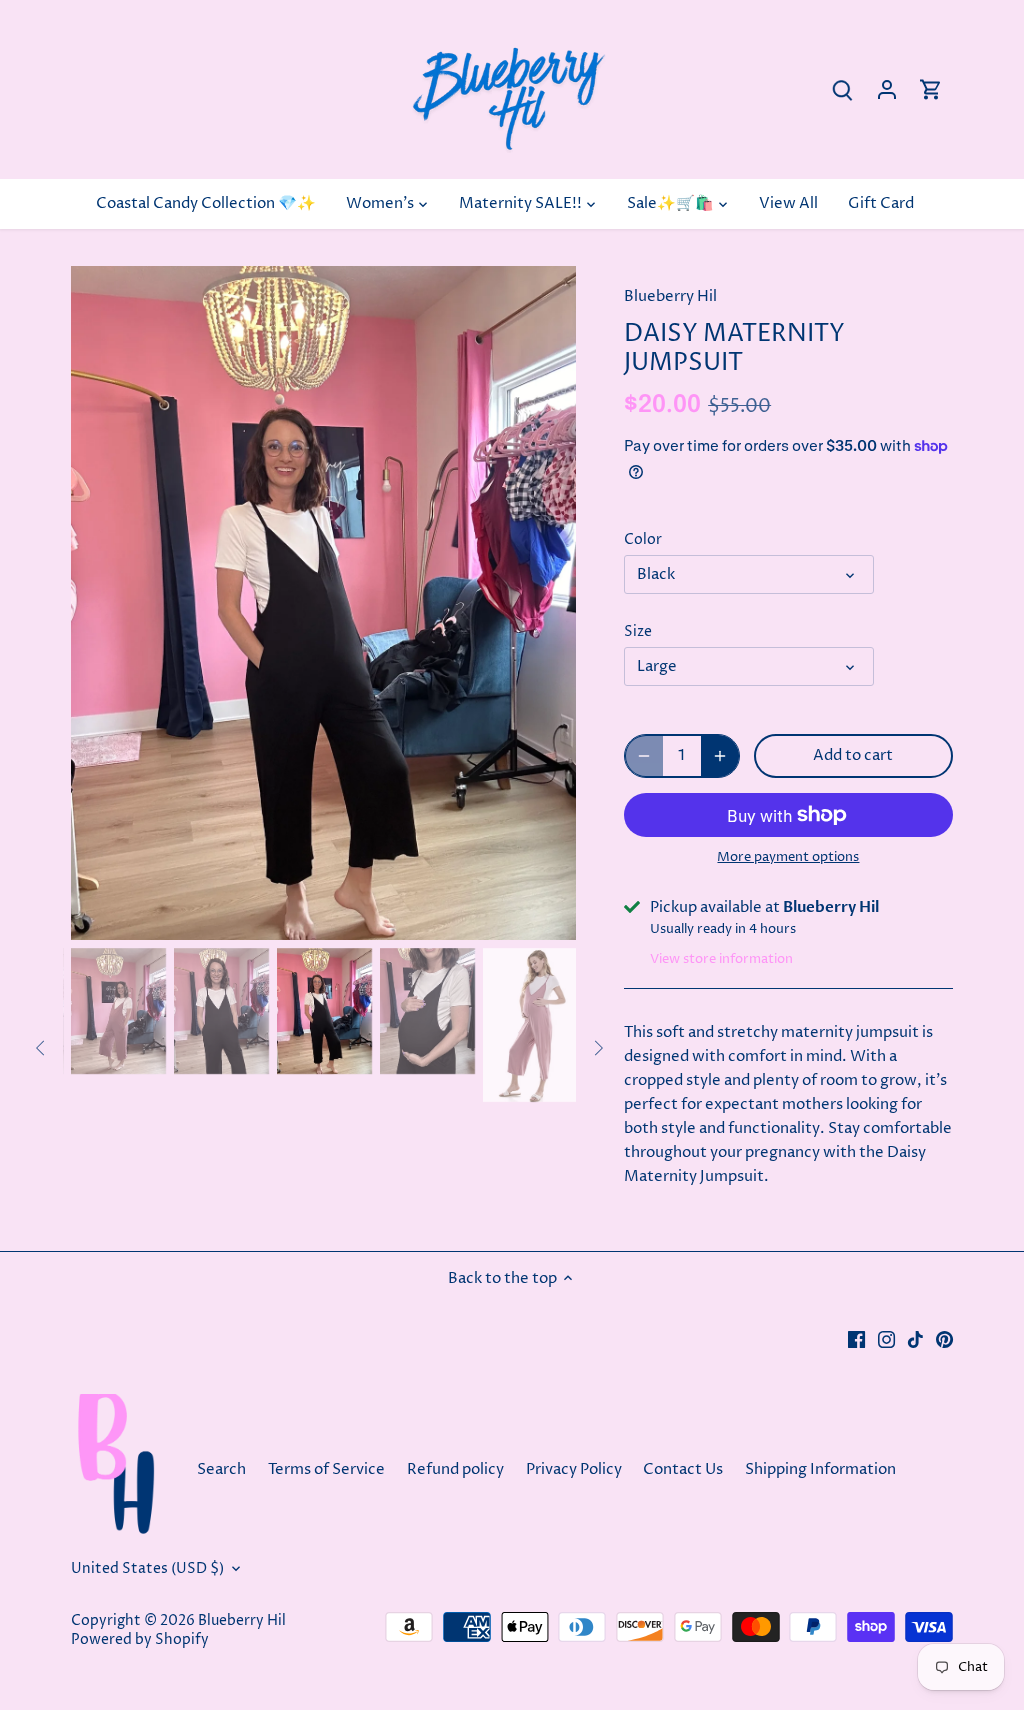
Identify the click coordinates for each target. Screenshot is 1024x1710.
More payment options (788, 857)
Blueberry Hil (670, 296)
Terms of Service (326, 1469)
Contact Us (684, 1469)
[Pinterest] (944, 1338)
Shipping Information (820, 1469)
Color (643, 540)
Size (638, 632)
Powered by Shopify (140, 1640)
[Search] (843, 89)
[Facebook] (856, 1338)
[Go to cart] (931, 89)
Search (221, 1469)
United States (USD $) (147, 1569)
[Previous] (101, 603)
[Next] (546, 603)
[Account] (887, 89)
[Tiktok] (915, 1338)
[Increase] (720, 756)
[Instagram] (886, 1338)
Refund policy (455, 1469)
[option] (323, 602)
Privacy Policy (574, 1469)
